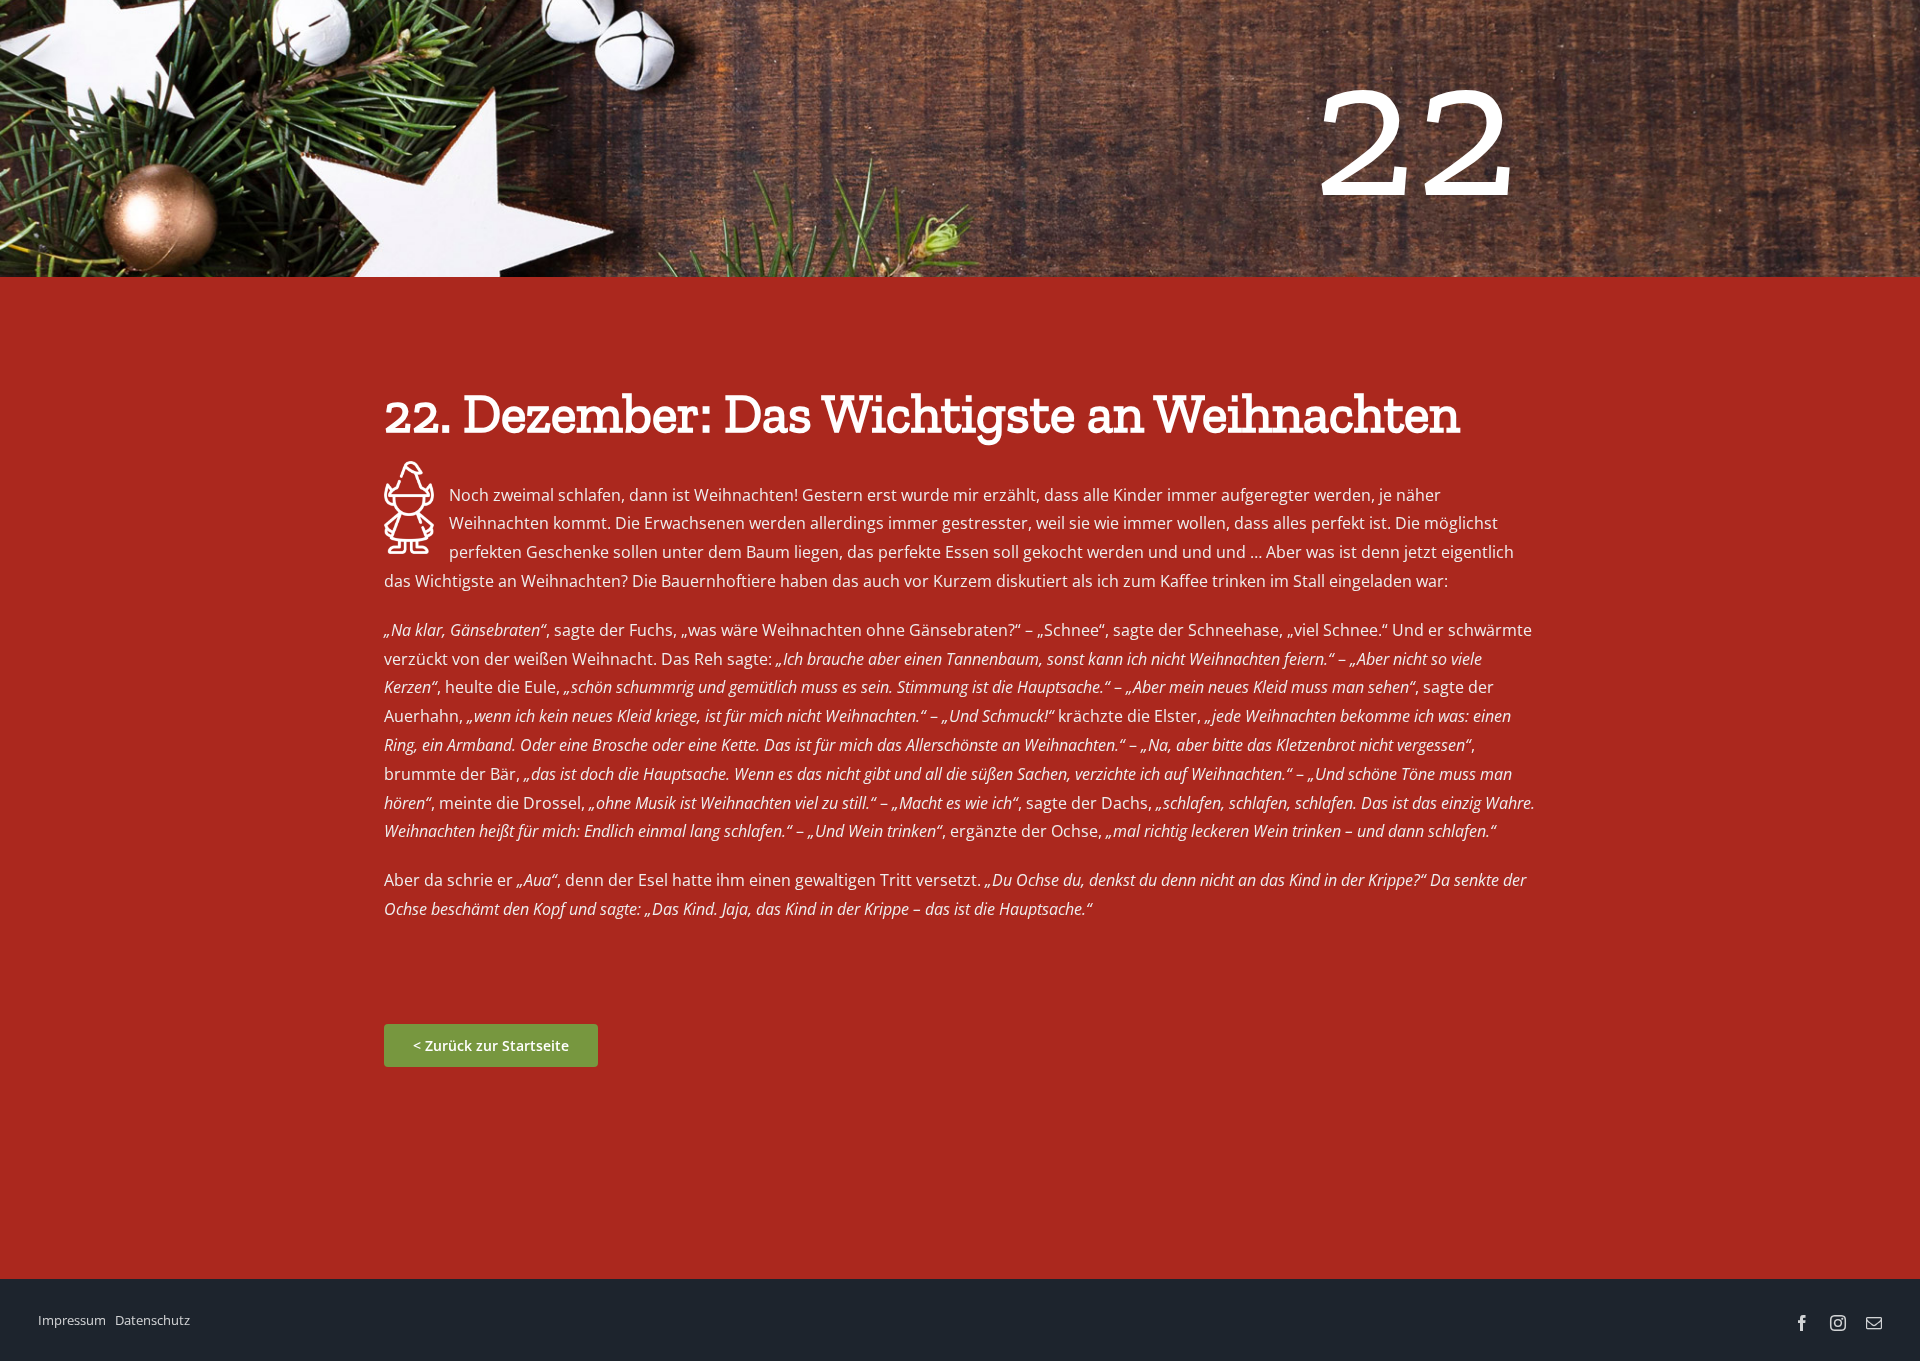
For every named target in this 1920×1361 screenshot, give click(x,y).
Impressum (72, 1320)
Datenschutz (152, 1320)
